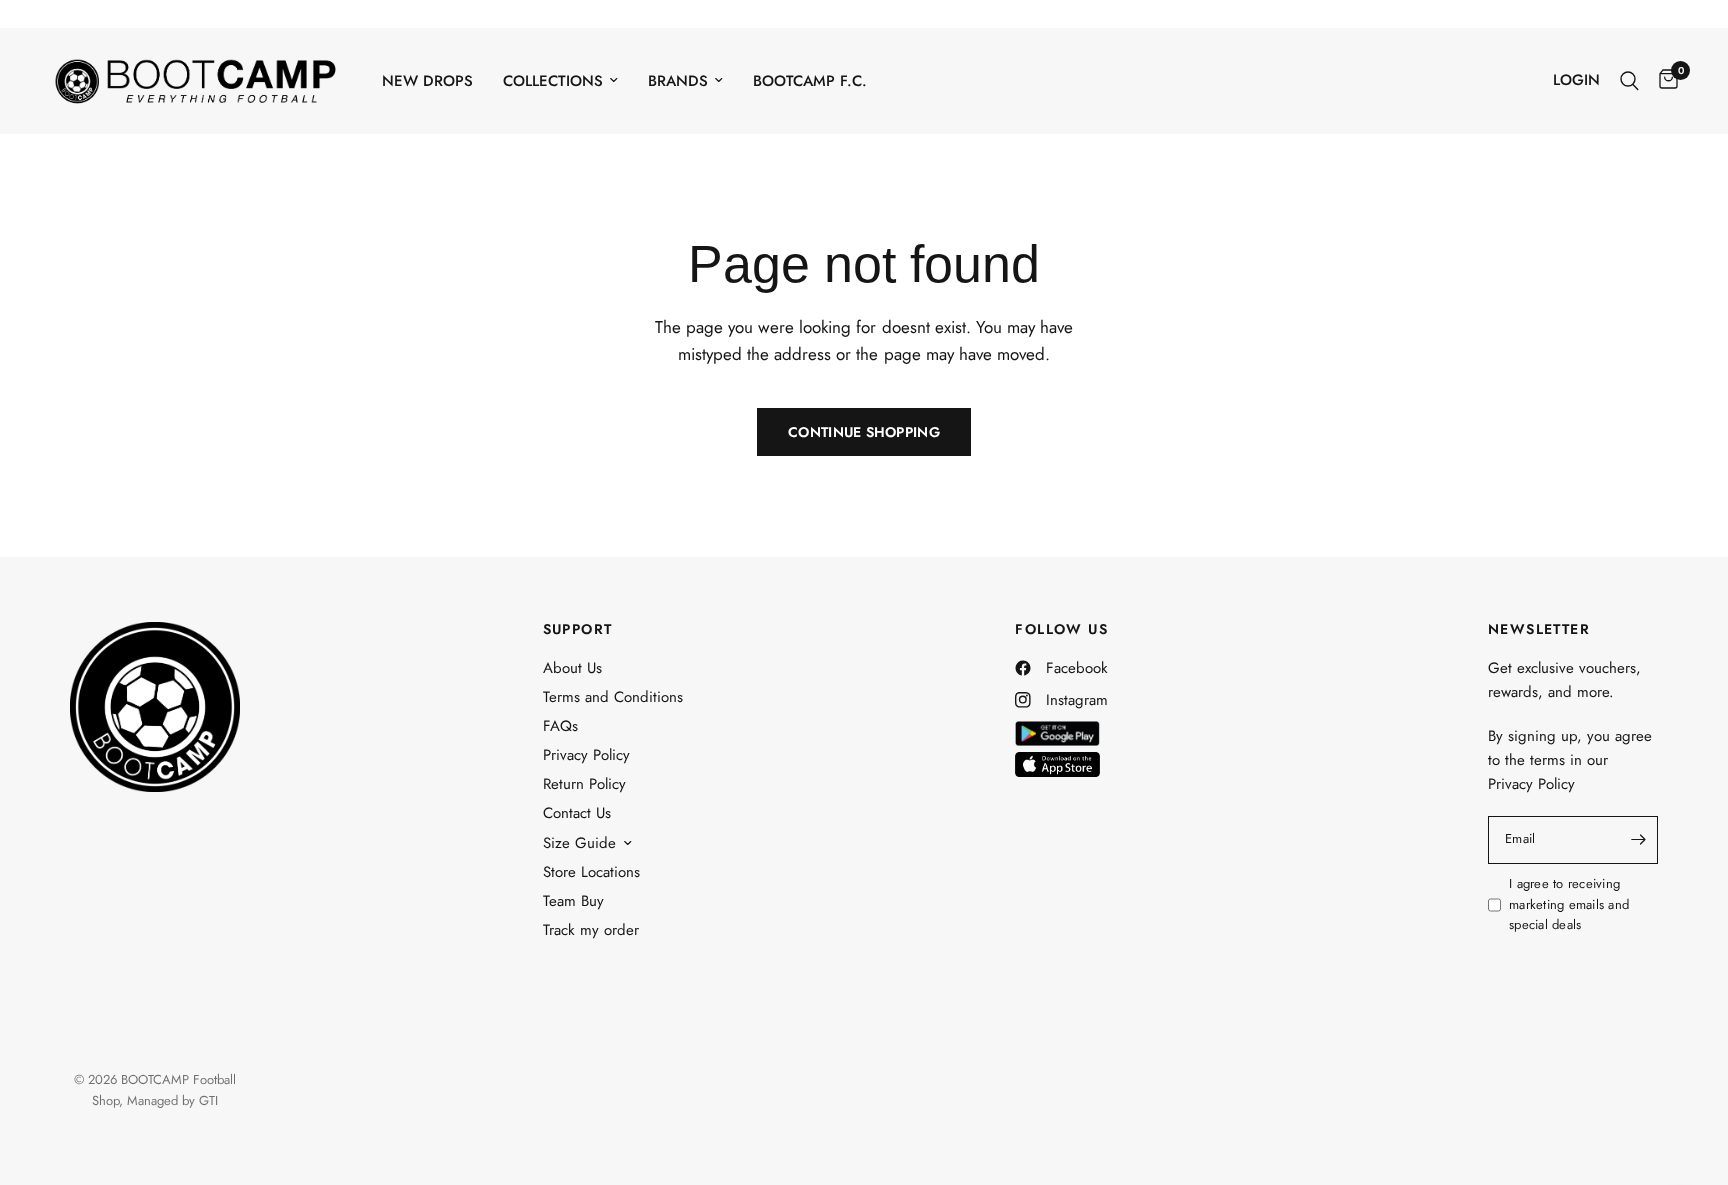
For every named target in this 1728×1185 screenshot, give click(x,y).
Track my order (591, 930)
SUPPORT (578, 629)
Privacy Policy (586, 755)
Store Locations (591, 872)
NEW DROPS (427, 81)
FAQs (560, 726)
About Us (572, 668)
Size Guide (579, 843)
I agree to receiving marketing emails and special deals (1569, 904)
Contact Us (577, 813)
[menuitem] (427, 81)
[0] (1663, 80)
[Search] (1629, 80)
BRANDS (678, 81)
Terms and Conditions (613, 697)
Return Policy (584, 784)
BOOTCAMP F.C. (810, 81)
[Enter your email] (1638, 840)
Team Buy (573, 901)
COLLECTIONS (553, 81)
